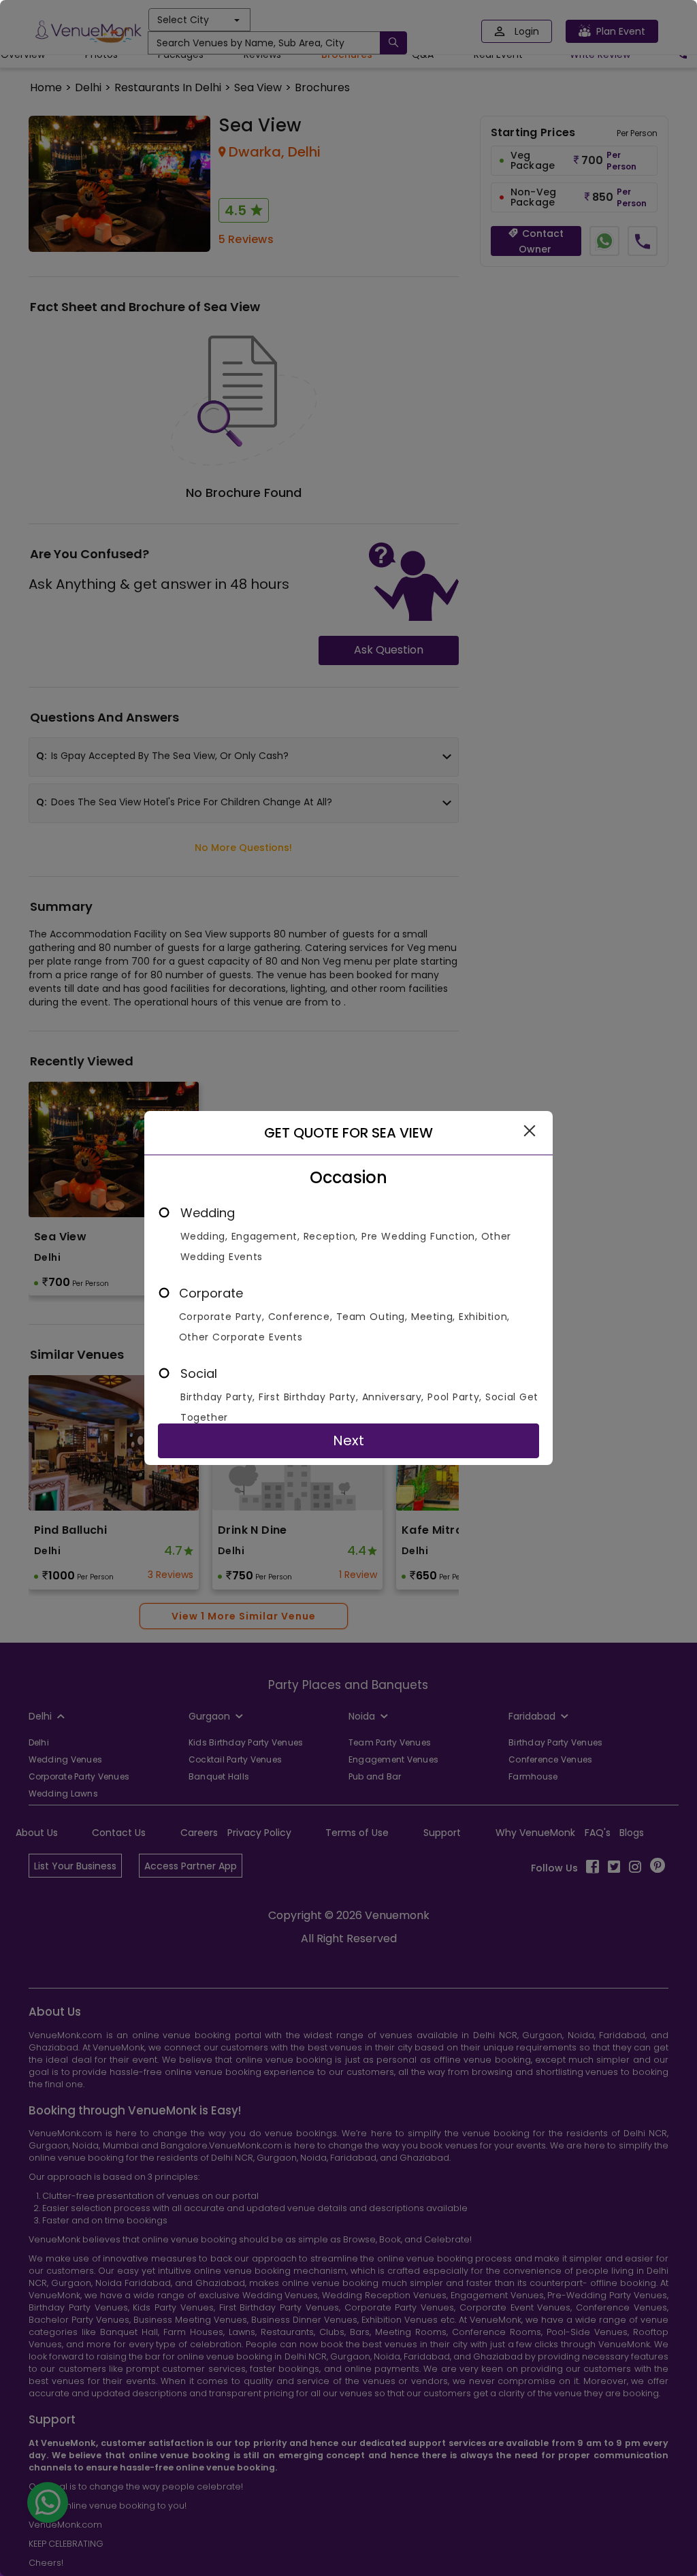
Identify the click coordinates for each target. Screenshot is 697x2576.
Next (348, 1440)
